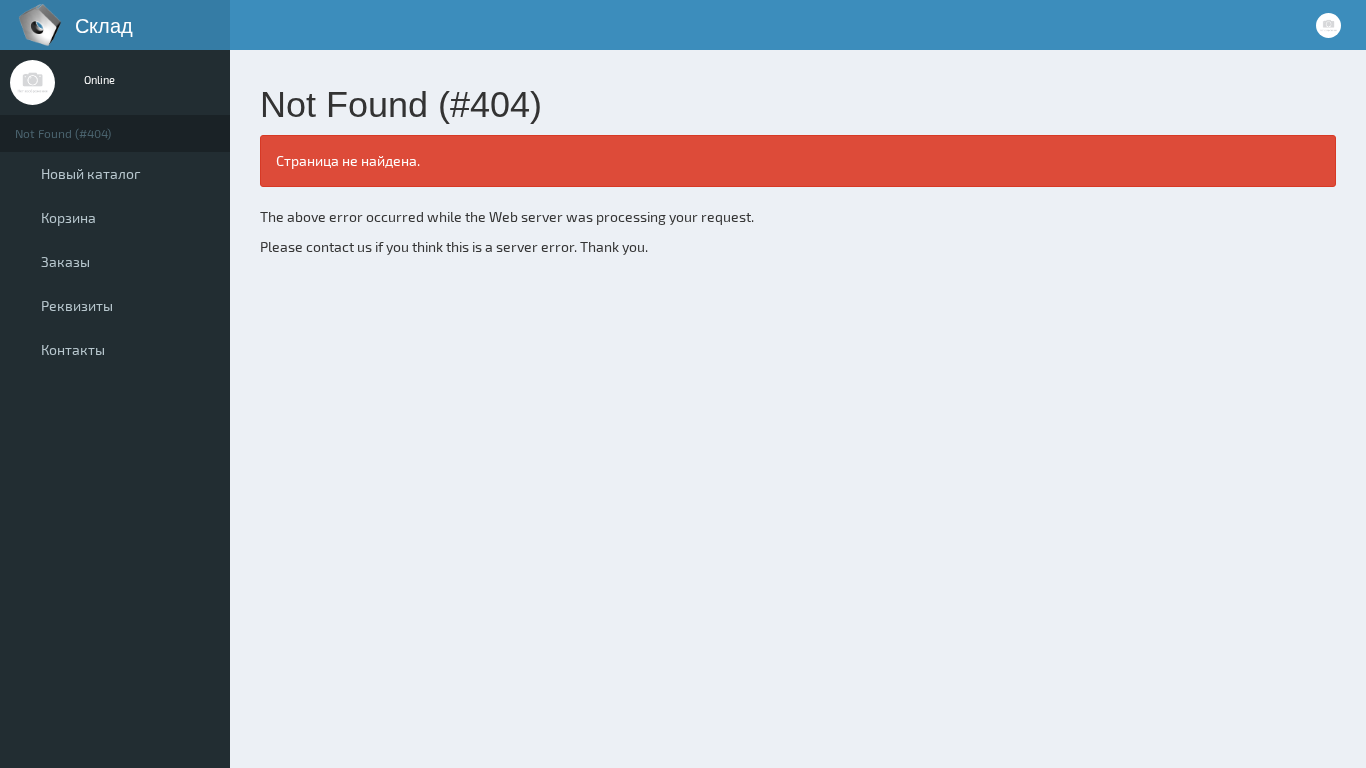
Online (98, 79)
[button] (250, 25)
